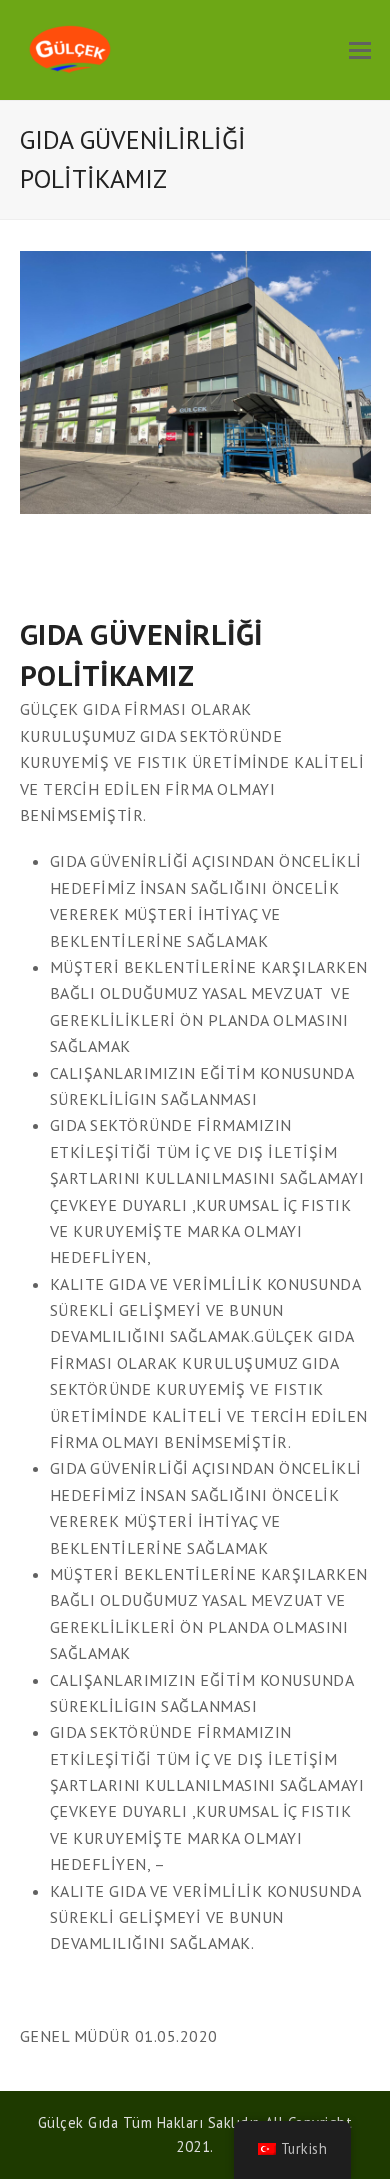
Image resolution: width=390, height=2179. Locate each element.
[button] (360, 50)
